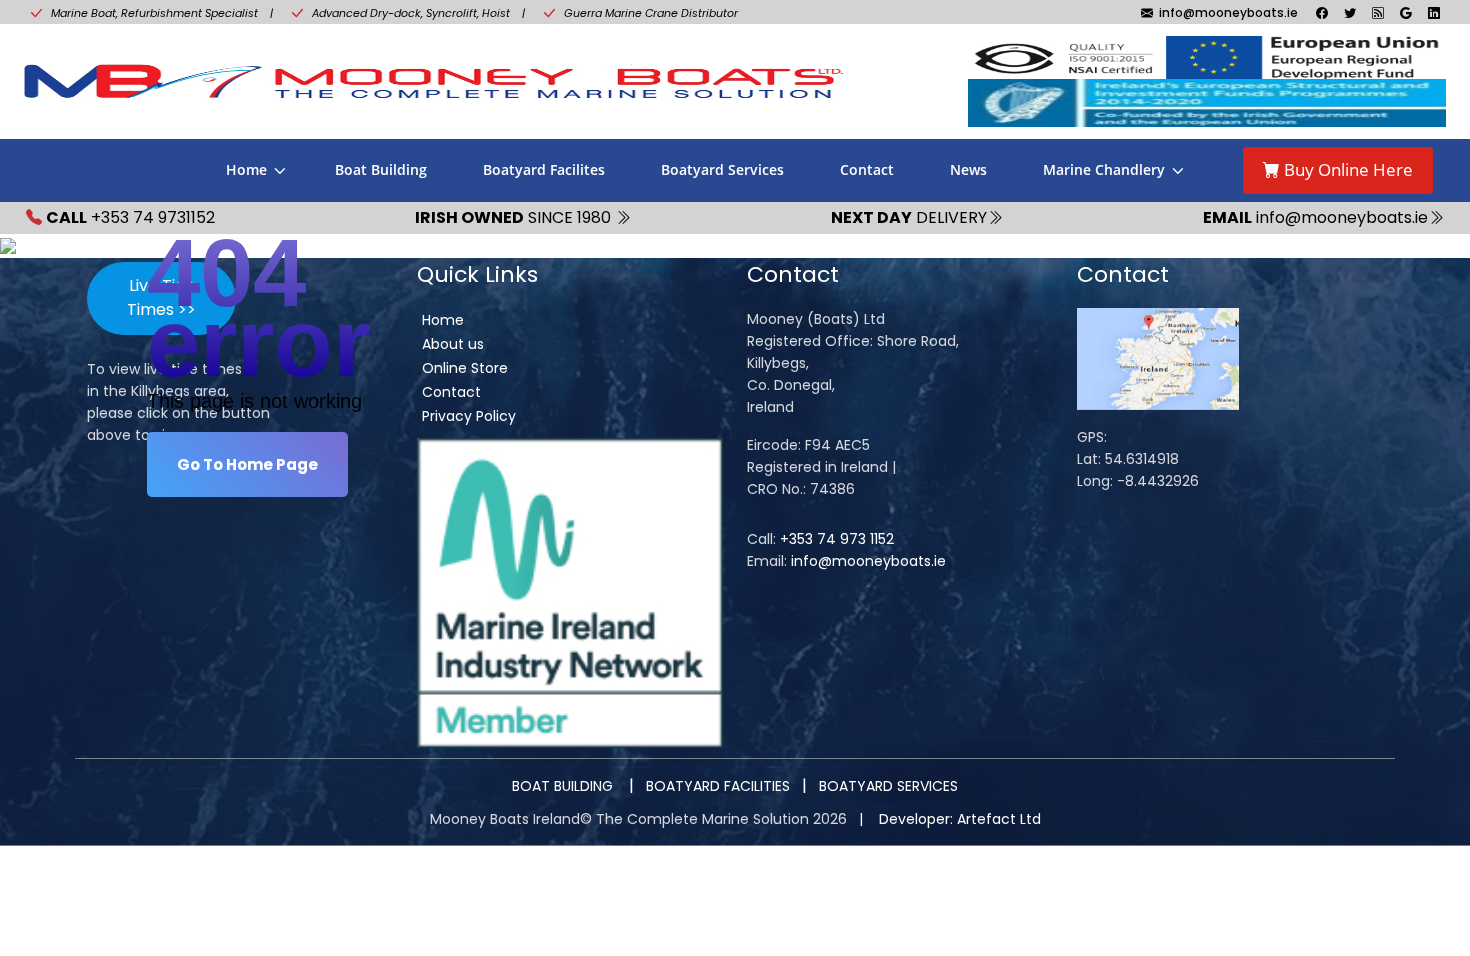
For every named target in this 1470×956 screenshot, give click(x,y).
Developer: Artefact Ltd (960, 819)
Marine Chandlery (1104, 169)
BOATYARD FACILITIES (718, 786)
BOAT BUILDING (564, 786)
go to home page (247, 464)
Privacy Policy (469, 416)
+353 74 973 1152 (837, 539)
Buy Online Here (1346, 169)
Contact (867, 169)
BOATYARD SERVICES (888, 786)
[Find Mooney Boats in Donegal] (1158, 358)
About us (453, 344)
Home (246, 169)
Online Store (465, 368)
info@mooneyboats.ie (868, 561)
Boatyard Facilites (544, 169)
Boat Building (381, 169)
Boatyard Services (722, 169)
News (968, 169)
